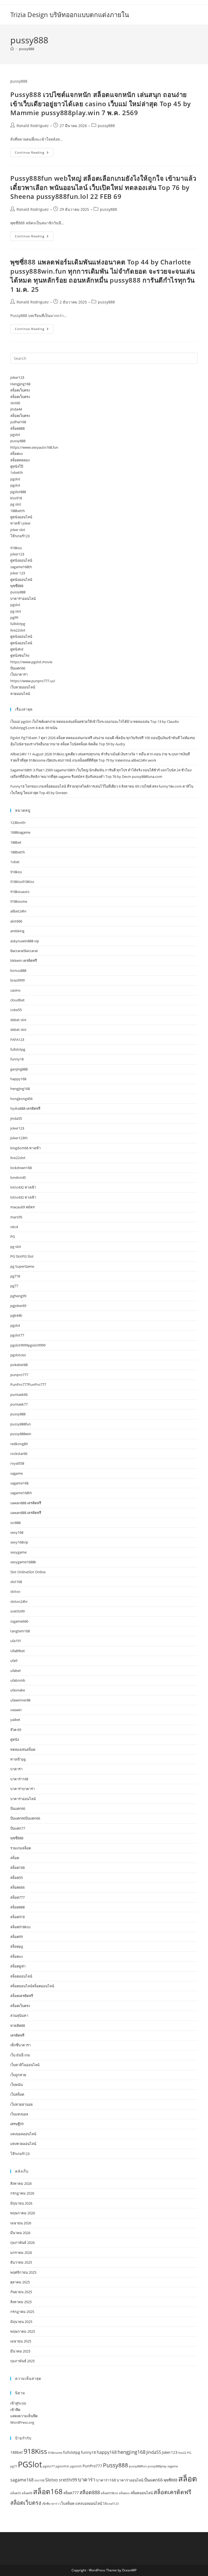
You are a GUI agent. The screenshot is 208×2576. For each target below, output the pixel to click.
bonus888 (18, 970)
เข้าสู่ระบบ (18, 2403)
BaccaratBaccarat (24, 951)
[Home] (12, 49)
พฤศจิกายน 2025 (23, 2272)
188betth (18, 511)
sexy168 (17, 1532)
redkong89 (19, 1444)
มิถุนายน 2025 (21, 2322)
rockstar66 (19, 1454)
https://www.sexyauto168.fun (34, 447)
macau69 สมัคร (22, 1207)
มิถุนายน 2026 (21, 2203)
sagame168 (19, 1483)
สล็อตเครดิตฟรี (22, 1996)
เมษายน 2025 (21, 2341)
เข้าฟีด (15, 2410)
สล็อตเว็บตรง (20, 390)
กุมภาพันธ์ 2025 (22, 2361)
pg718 (15, 1276)
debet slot (18, 1020)
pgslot (15, 435)
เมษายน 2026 (21, 2223)
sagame (17, 1473)
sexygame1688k (23, 1562)
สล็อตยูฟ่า (18, 1966)
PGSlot (30, 2464)
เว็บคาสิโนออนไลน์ (25, 2065)
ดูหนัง (15, 1739)
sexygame (18, 1552)
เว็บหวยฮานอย (22, 2104)
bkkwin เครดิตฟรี (24, 960)
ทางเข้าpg (18, 1759)
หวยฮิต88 (18, 2025)
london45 (18, 1177)
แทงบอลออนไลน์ (23, 2134)
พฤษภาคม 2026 (23, 2213)
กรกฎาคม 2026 (22, 2193)
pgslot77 (17, 1335)
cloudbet (17, 1000)
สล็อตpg (17, 1946)
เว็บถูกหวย (18, 2075)
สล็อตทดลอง (20, 460)
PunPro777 (92, 2466)
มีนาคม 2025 (20, 2351)
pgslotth (76, 2466)
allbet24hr (18, 911)
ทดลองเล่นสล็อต (23, 1749)
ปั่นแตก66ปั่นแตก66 (25, 1818)
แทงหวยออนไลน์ (23, 2144)
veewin (16, 1710)
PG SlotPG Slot (22, 1256)
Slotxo (52, 2480)
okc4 (14, 1227)
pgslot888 (18, 492)
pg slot (16, 504)
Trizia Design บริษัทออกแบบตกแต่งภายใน (70, 14)
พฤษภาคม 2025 (23, 2331)
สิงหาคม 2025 (21, 2302)
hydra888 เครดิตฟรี (25, 1108)
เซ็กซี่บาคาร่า (20, 2045)
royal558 (17, 1463)
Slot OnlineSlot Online (28, 1572)
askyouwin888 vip (25, 941)
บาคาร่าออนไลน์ (23, 598)
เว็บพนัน (17, 2085)
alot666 (16, 921)
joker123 (17, 377)
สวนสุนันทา (19, 2015)
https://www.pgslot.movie (31, 662)
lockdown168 (21, 1168)
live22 (182, 2453)
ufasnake (18, 1690)
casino (15, 990)
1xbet (15, 862)
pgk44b (16, 1315)
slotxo (15, 1591)
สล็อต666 (17, 1887)
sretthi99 (17, 1611)
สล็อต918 (17, 1917)
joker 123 (18, 573)
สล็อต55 (17, 1878)
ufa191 (16, 1641)
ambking (17, 931)
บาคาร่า (16, 1769)
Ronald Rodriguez (33, 126)
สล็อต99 (17, 1937)
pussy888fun (21, 1424)
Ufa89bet (18, 1651)
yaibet (15, 1720)
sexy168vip (19, 1542)
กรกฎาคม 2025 (22, 2312)
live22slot (18, 630)
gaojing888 (19, 1069)
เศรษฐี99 (17, 2124)
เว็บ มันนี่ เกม (20, 2055)
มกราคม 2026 (21, 2253)
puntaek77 (19, 1404)
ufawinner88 (20, 1700)
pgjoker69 (18, 1306)
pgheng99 (18, 1296)
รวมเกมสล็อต (21, 1848)
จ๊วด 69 (16, 1730)
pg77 (14, 1286)
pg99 (14, 617)
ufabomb (18, 1680)
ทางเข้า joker (20, 523)
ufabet (16, 1671)
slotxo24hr (19, 1601)
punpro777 (19, 1375)
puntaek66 (19, 1394)
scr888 (15, 1523)
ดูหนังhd (17, 649)
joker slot (18, 530)
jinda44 (16, 409)
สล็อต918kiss (20, 1927)
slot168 (16, 1582)
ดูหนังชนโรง (20, 655)
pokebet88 (19, 1365)
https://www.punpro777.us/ (33, 681)
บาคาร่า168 (19, 1779)
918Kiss (35, 2451)
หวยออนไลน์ (20, 694)
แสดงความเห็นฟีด (24, 2416)
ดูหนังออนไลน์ (21, 517)
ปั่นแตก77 (18, 1828)
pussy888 (27, 49)
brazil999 (17, 980)
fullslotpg (18, 624)
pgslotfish (62, 2466)
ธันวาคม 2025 (21, 2262)
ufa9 (14, 1661)
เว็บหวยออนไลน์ (23, 687)
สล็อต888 (17, 428)
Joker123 (170, 2452)
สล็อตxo (17, 454)
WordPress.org (22, 2422)
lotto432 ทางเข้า (23, 1187)
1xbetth (17, 473)
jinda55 (16, 1118)
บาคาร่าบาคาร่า (22, 1789)
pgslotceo (18, 1355)
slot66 (15, 403)
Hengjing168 (20, 384)
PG (13, 1237)
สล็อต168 (17, 1868)
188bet (16, 842)
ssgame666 (19, 1621)
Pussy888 (116, 2465)
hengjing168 (20, 1089)
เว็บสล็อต (17, 2094)
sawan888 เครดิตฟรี (26, 1503)
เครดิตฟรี (17, 2035)
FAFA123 (17, 1040)
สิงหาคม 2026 (21, 2183)
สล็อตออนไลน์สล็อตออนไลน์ (32, 1986)
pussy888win (21, 1434)
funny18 (17, 1059)
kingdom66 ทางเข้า (25, 1148)
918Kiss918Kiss (22, 882)
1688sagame (20, 832)
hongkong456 (21, 1099)
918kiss (16, 548)
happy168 (18, 1079)
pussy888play (157, 2466)
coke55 (16, 1010)
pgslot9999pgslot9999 (28, 1345)
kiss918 (16, 498)
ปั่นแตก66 (18, 668)
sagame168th (21, 567)
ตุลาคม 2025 (20, 2282)
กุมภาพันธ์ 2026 (22, 2242)
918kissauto (20, 892)
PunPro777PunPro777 (28, 1384)
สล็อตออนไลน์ (21, 1976)
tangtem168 (20, 1631)
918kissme (19, 901)
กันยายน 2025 (21, 2292)
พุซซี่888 (17, 586)
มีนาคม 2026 (20, 2233)
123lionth (18, 823)
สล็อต (15, 1858)
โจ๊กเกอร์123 (20, 536)
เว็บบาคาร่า (19, 674)
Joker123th (19, 1138)
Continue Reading (34, 153)
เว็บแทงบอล (19, 2114)
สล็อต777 (17, 1897)
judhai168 (18, 422)
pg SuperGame (22, 1266)
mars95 (16, 1217)
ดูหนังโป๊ (17, 466)
